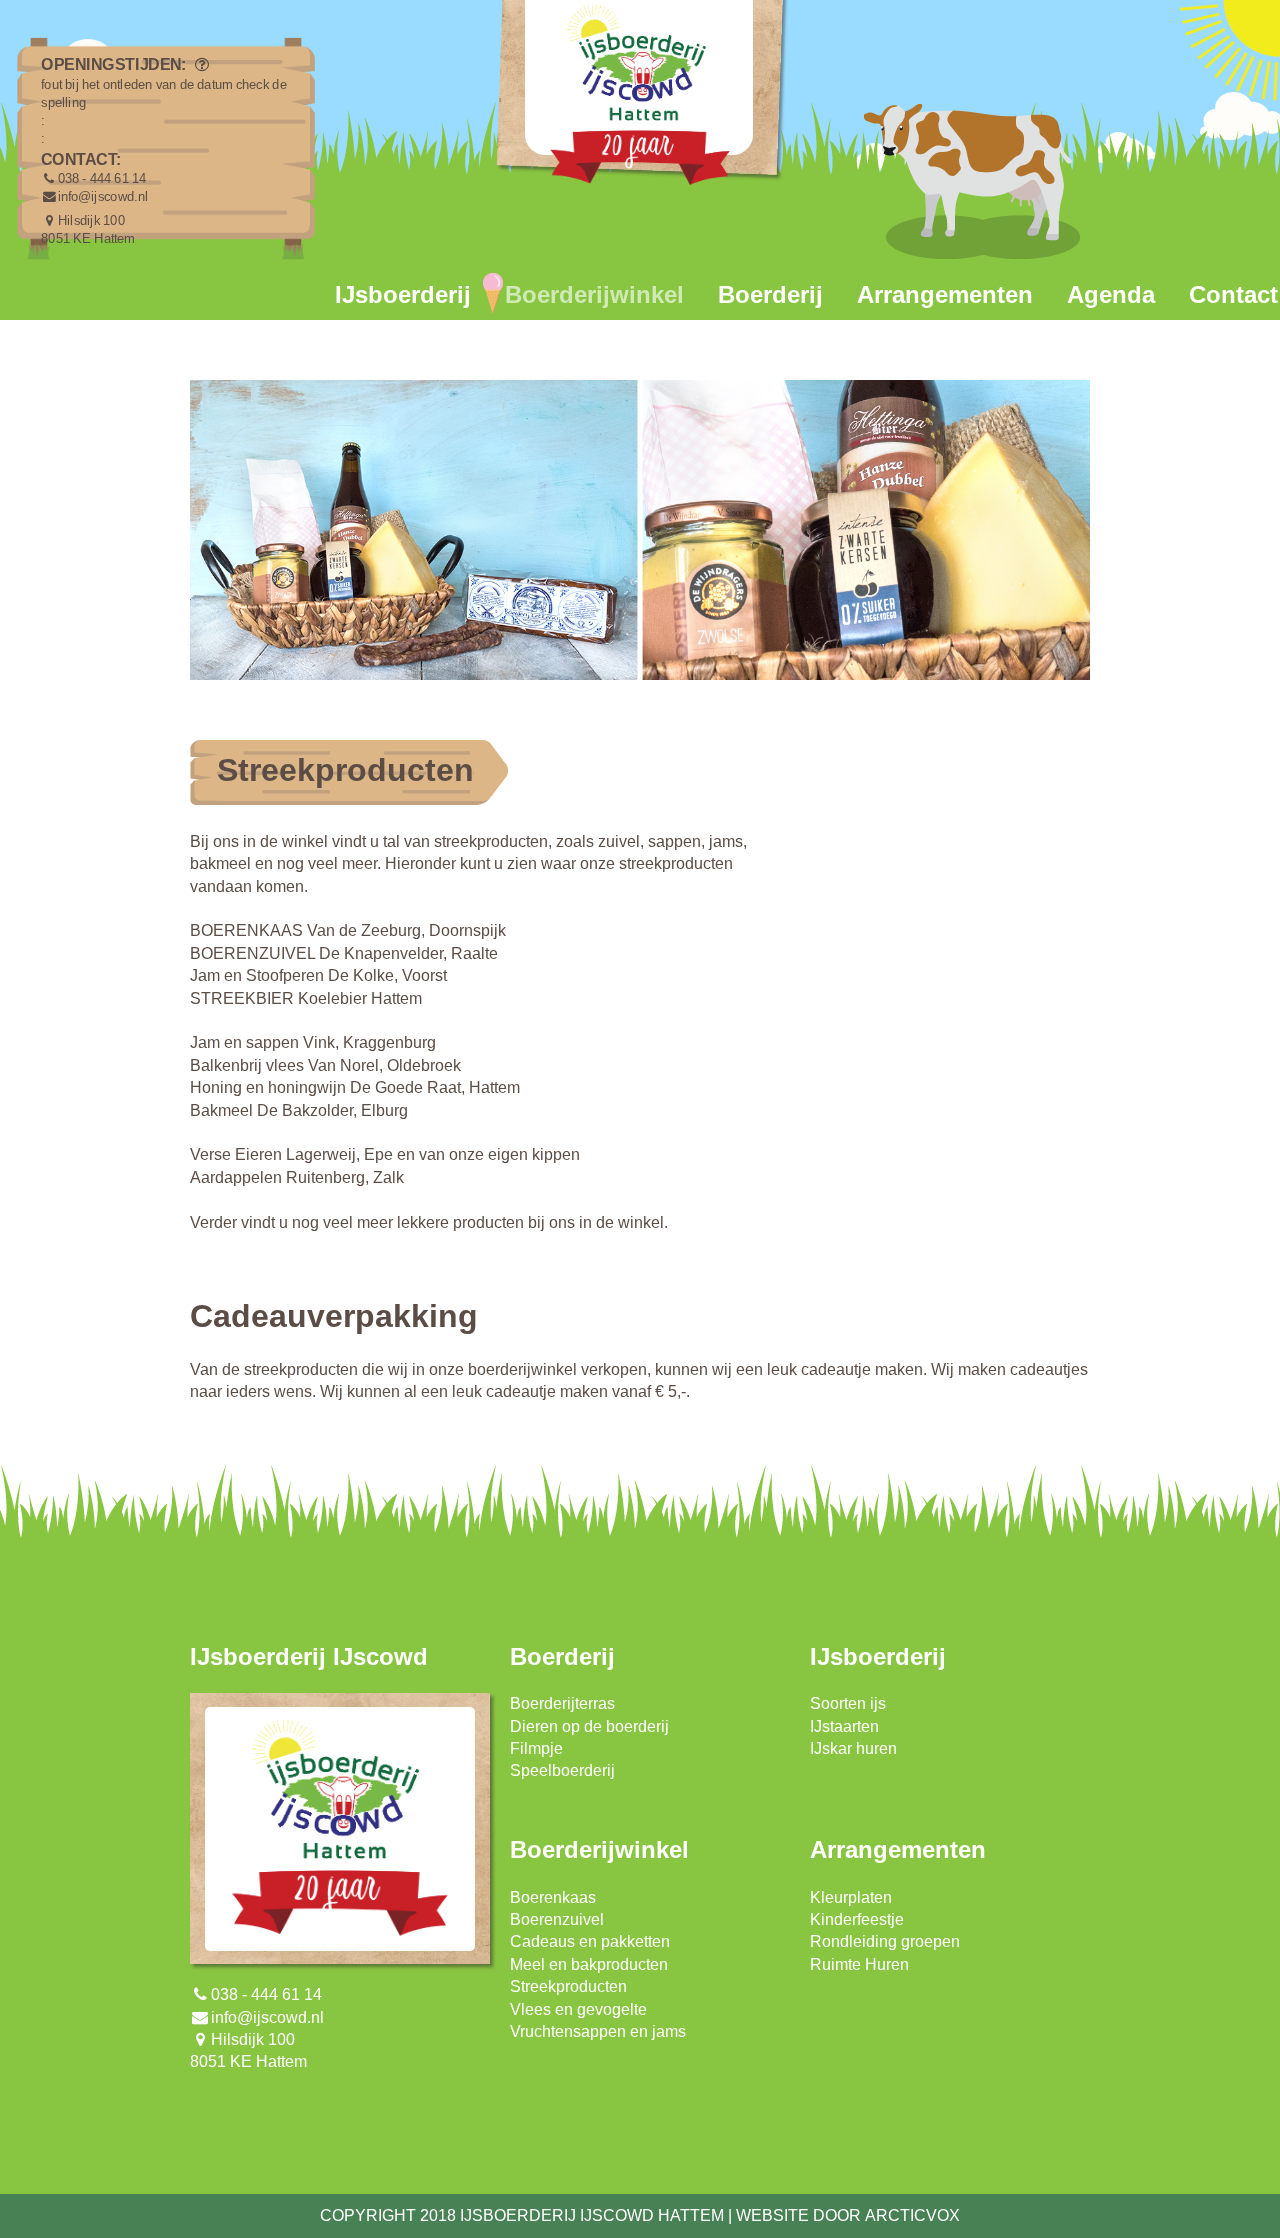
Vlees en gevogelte (578, 2009)
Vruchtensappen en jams (598, 2031)
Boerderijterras (562, 1703)
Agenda (1111, 294)
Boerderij (770, 294)
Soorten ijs (848, 1703)
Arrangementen (945, 294)
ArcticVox (912, 2215)
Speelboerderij (562, 1770)
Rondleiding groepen (885, 1941)
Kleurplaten (851, 1897)
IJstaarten (844, 1726)
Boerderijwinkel (594, 294)
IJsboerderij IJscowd (309, 1656)
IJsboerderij (403, 294)
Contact (1233, 294)
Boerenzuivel (557, 1919)
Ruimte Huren (859, 1964)
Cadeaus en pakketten (590, 1941)
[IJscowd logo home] (640, 100)
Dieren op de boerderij (589, 1726)
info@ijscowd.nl (103, 197)
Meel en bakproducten (589, 1964)
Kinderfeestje (857, 1919)
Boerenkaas (553, 1897)
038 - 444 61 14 (102, 179)
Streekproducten (568, 1986)
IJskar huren (853, 1748)
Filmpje (536, 1748)
